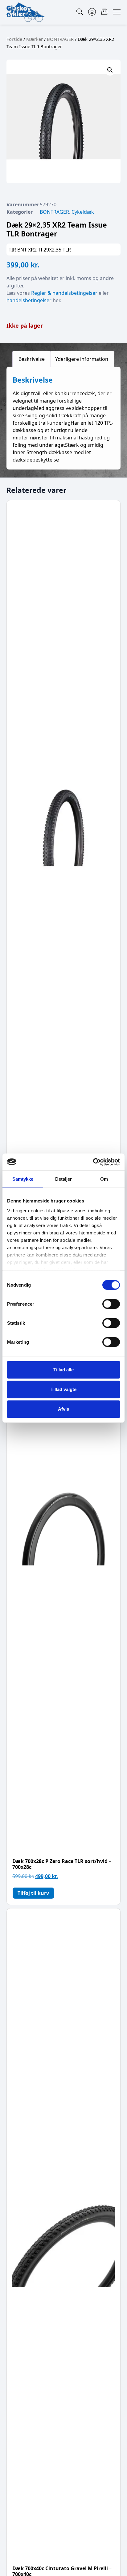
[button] (110, 70)
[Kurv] (104, 12)
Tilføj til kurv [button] (33, 1893)
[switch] (111, 1304)
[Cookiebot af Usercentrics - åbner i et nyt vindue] (93, 1162)
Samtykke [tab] (23, 1179)
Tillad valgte (63, 1389)
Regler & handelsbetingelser (64, 293)
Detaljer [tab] (64, 1179)
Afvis (63, 1409)
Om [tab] (104, 1179)
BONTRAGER (60, 39)
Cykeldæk (83, 212)
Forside (14, 39)
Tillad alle (63, 1370)
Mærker (35, 39)
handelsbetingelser (29, 300)
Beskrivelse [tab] (32, 359)
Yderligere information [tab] (82, 359)
